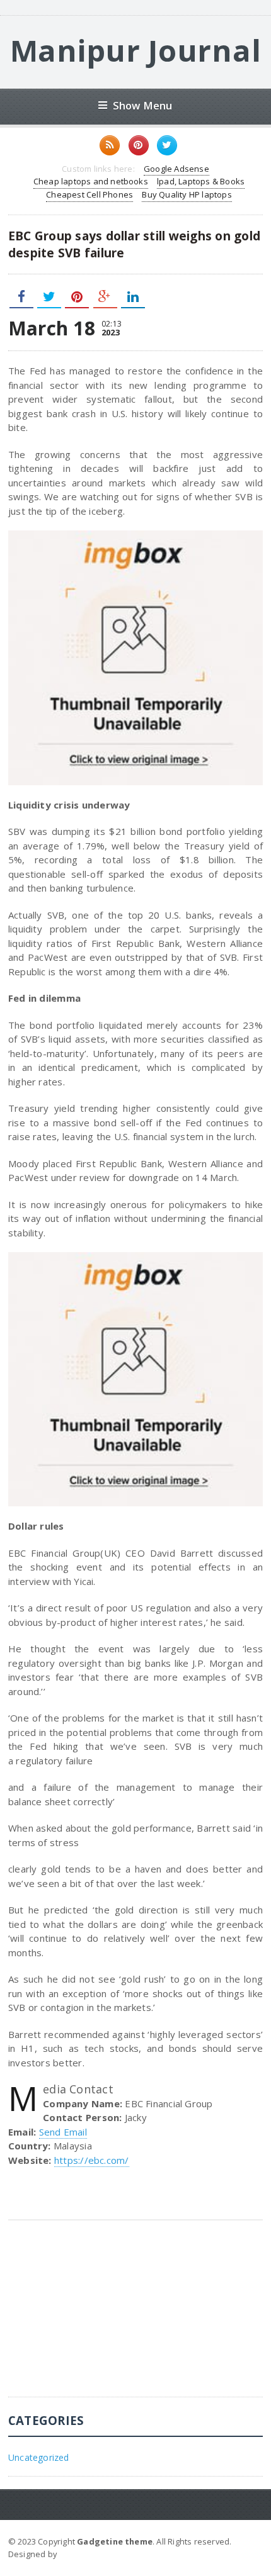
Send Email (63, 2132)
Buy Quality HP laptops (187, 194)
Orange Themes (93, 2554)
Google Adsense (176, 169)
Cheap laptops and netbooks (91, 181)
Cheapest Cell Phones (89, 194)
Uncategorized (39, 2457)
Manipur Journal (136, 50)
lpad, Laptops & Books (201, 181)
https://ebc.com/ (92, 2160)
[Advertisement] (103, 2318)
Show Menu (143, 105)
